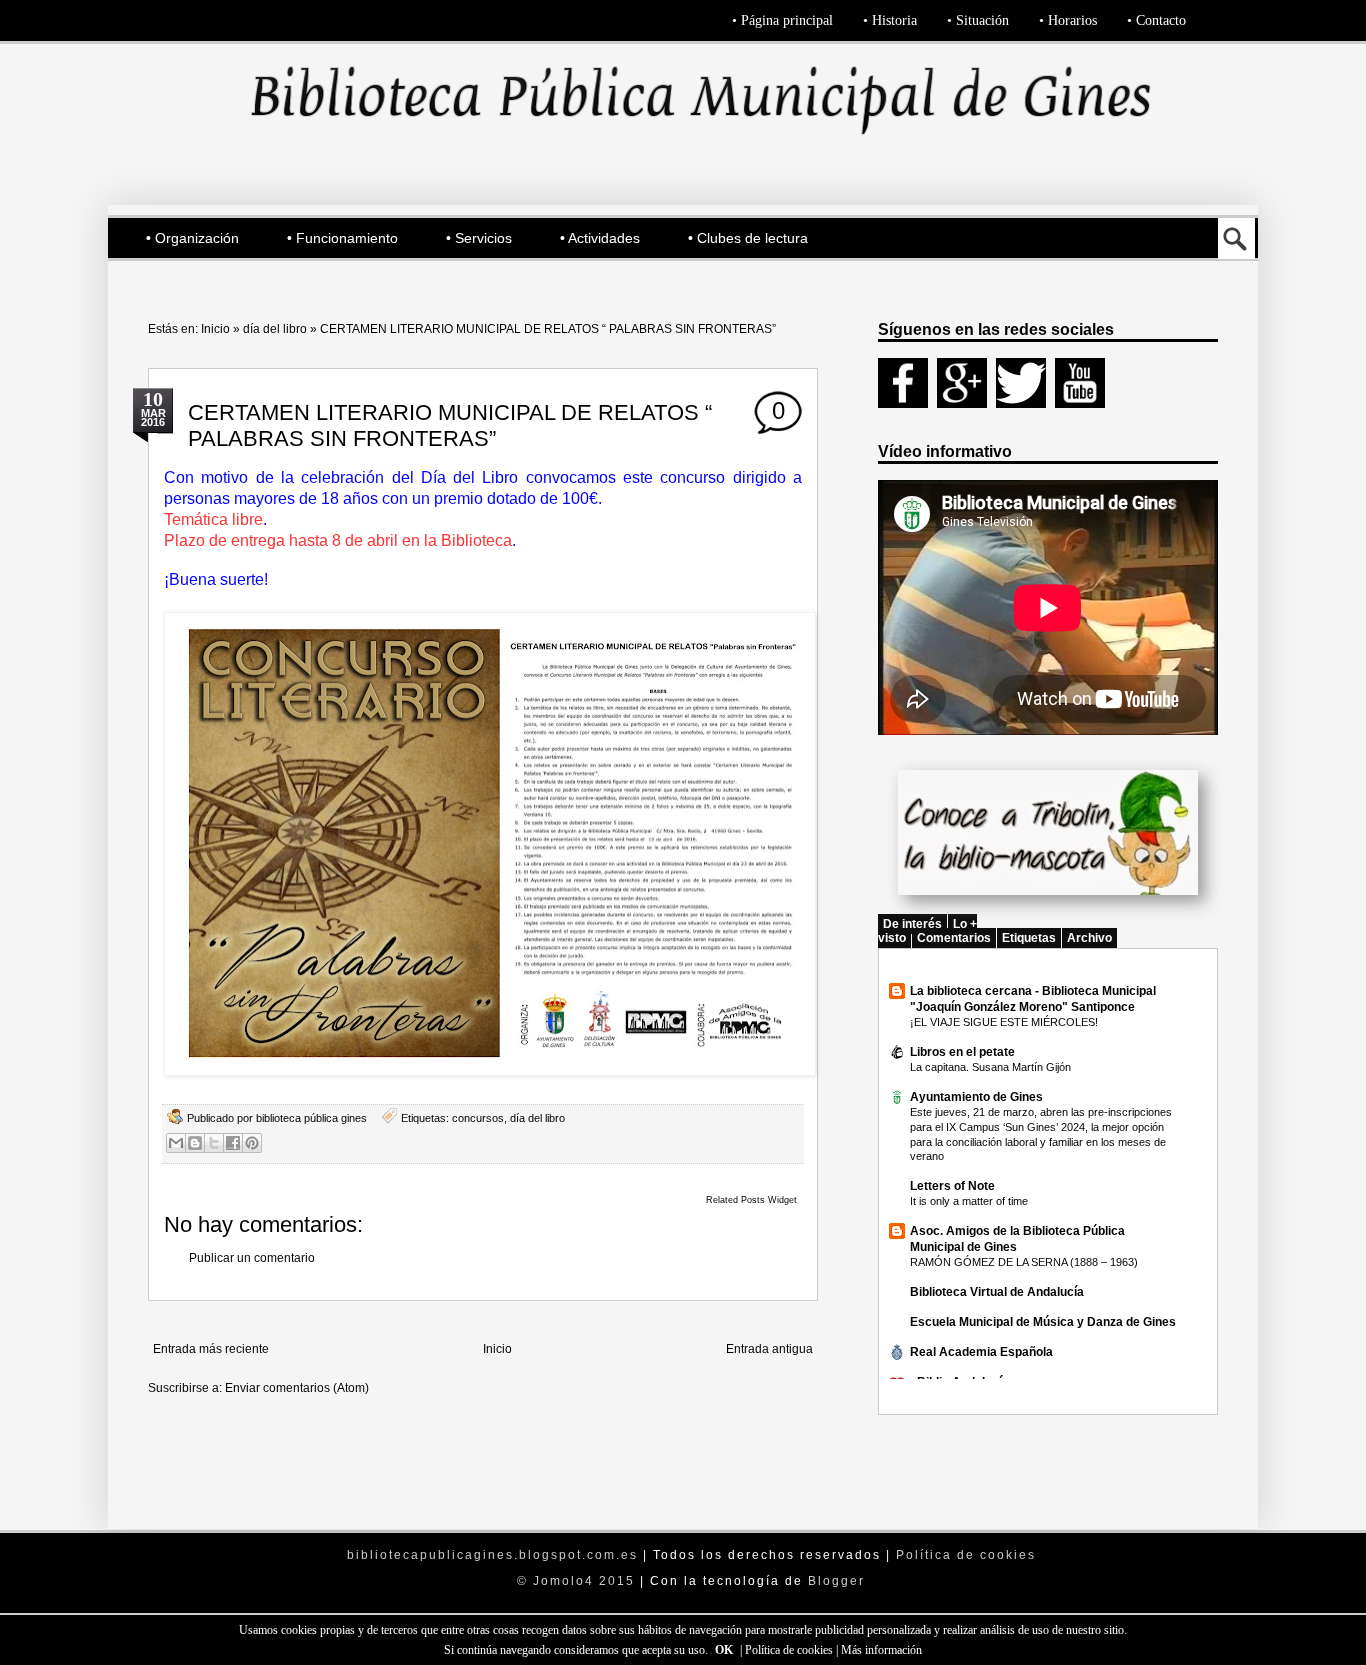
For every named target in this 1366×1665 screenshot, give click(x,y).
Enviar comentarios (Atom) (297, 1388)
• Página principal (782, 20)
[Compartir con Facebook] (233, 1143)
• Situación (978, 20)
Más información (881, 1650)
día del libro (275, 329)
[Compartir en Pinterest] (252, 1143)
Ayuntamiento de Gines (976, 1097)
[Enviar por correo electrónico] (176, 1143)
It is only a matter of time (969, 1201)
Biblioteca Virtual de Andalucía (997, 1292)
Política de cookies (790, 1650)
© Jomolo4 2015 (578, 1581)
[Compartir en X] (214, 1143)
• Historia (890, 20)
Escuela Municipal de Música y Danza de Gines (1043, 1322)
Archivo (1089, 938)
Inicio (215, 329)
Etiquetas (1029, 938)
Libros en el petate (962, 1052)
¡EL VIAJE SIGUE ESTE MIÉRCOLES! (1004, 1022)
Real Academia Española (981, 1352)
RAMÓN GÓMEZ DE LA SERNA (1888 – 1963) (1024, 1262)
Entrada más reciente (211, 1349)
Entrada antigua (769, 1349)
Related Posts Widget (751, 1200)
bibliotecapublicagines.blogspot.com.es (492, 1555)
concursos (478, 1118)
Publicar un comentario (252, 1258)
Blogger (836, 1581)
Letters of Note (952, 1186)
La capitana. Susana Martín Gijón (990, 1067)
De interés (912, 924)
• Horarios (1068, 20)
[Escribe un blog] (195, 1143)
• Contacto (1156, 20)
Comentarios (954, 938)
